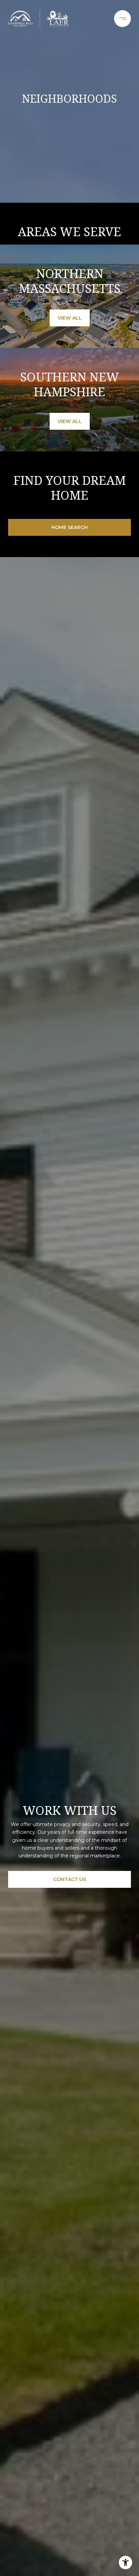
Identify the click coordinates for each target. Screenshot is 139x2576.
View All (70, 318)
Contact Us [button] (70, 1879)
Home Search (69, 527)
